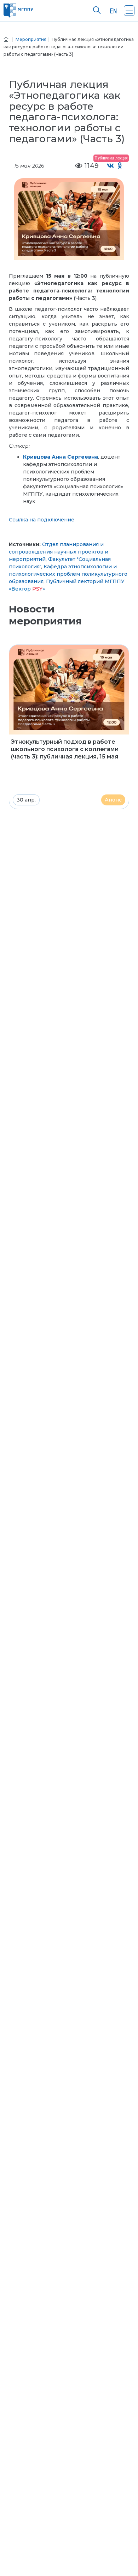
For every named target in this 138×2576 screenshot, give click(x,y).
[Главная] (6, 39)
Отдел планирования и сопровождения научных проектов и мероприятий (59, 552)
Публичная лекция (111, 158)
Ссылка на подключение (42, 520)
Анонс (113, 800)
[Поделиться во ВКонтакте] (111, 166)
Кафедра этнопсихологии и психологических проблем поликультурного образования (68, 574)
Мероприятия (31, 39)
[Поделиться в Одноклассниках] (120, 166)
